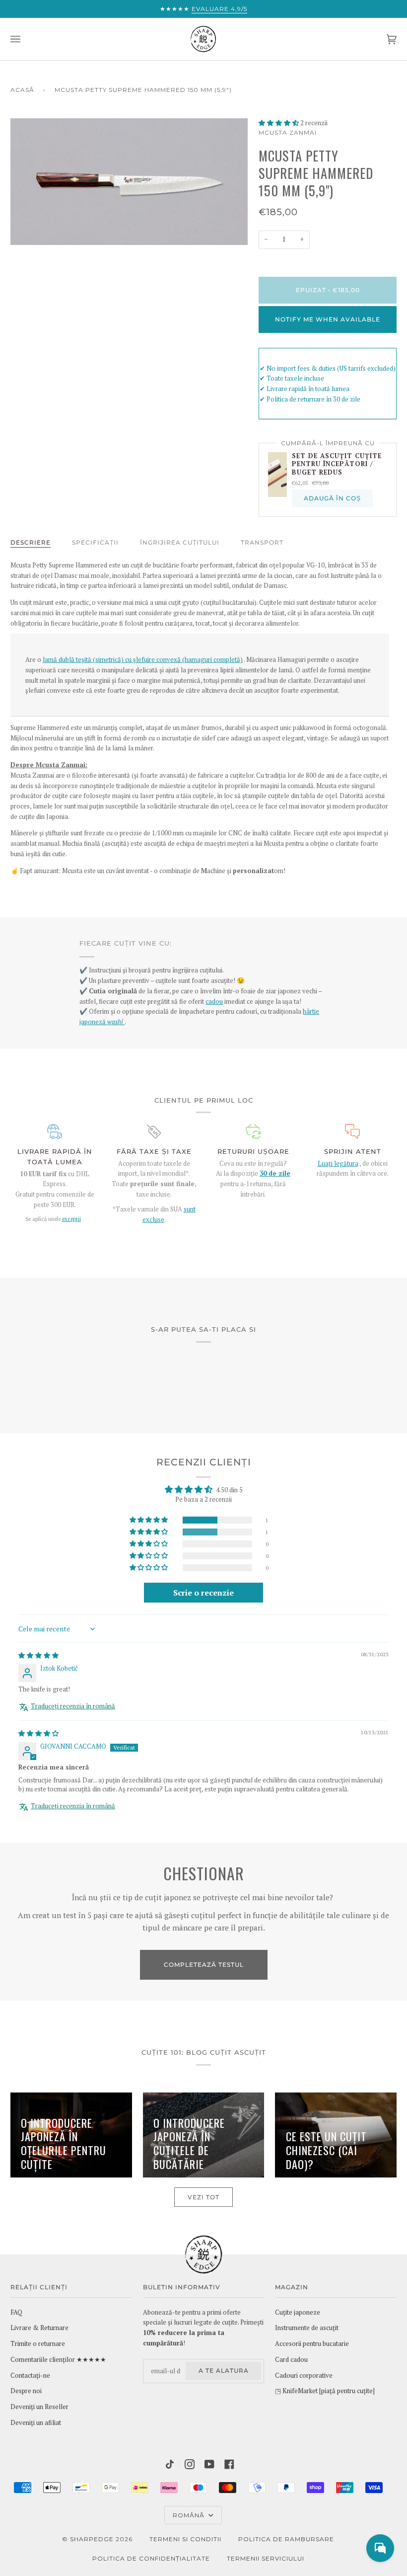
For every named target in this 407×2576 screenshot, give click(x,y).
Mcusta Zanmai (288, 132)
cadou (214, 1002)
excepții (71, 1219)
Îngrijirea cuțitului (180, 542)
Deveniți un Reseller (39, 2407)
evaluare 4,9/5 (219, 9)
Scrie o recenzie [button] (203, 1593)
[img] (38, 1655)
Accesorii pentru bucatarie (312, 2344)
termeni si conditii (185, 2539)
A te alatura (224, 2371)
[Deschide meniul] (25, 39)
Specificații (95, 542)
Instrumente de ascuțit (307, 2328)
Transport (262, 542)
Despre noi (26, 2391)
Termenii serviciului (266, 2558)
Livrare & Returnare (39, 2328)
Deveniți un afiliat (36, 2423)
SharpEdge (92, 2539)
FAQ (16, 2312)
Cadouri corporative (304, 2375)
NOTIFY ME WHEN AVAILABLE (328, 319)
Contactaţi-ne (30, 2375)
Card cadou (291, 2360)
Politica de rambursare (286, 2539)
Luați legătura (338, 1164)
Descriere (31, 542)
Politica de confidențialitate (151, 2558)
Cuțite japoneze (298, 2312)
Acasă (22, 90)
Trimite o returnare (38, 2344)
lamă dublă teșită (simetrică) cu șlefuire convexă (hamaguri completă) (143, 660)
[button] (279, 123)
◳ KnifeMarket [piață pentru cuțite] (325, 2391)
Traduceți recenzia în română (73, 1706)
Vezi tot (203, 2197)
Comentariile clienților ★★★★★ (58, 2360)
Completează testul (204, 1965)
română (190, 2515)
